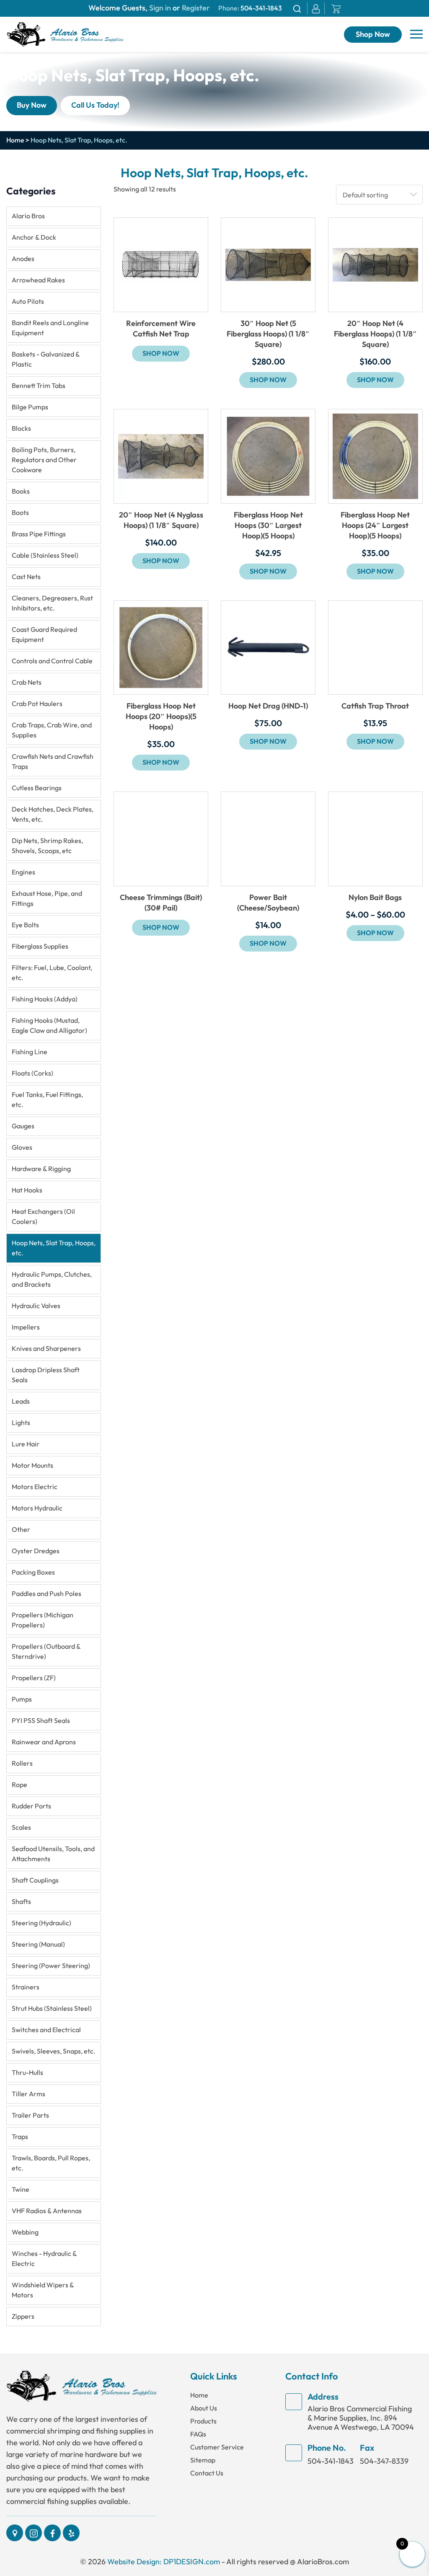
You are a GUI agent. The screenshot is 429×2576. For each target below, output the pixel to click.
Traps (20, 2137)
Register (195, 8)
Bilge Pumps (30, 407)
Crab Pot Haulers (37, 704)
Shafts (21, 1902)
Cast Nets (26, 577)
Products (203, 2421)
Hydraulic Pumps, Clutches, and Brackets (52, 1279)
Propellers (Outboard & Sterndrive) (46, 1651)
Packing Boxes (33, 1572)
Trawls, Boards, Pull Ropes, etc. (51, 2163)
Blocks (21, 428)
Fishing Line (30, 1052)
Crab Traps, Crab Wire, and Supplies (52, 730)
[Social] (15, 2533)
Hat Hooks (27, 1190)
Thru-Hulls (27, 2073)
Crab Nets (27, 682)
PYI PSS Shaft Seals (41, 1721)
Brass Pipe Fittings (39, 534)
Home (15, 140)
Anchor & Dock (34, 237)
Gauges (23, 1126)
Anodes (23, 259)
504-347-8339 (384, 2461)
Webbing (25, 2232)
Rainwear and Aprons (44, 1742)
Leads (21, 1401)
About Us (204, 2408)
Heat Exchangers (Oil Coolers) (43, 1217)
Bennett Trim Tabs (39, 386)
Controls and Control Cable (52, 661)
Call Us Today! (95, 105)
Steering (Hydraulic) (41, 1923)
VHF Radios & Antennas (47, 2211)
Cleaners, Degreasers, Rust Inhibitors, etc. (52, 603)
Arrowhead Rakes (38, 280)
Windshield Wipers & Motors (43, 2290)
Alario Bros (28, 216)
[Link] (65, 34)
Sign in (160, 8)
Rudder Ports (31, 1806)
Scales (21, 1827)
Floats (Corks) (32, 1073)
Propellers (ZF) (34, 1678)
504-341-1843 (261, 8)
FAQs (198, 2434)
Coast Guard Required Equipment (44, 635)
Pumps (22, 1699)
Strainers (26, 1987)
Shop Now (373, 35)
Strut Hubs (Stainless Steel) (52, 2008)
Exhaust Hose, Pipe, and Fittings (47, 899)
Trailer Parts (30, 2115)
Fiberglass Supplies (40, 946)
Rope (19, 1785)
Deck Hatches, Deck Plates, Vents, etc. (53, 814)
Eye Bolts (25, 925)
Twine (21, 2189)
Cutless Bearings (37, 788)
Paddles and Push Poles (47, 1594)
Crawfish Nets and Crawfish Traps (53, 762)
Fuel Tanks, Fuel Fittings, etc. (47, 1100)
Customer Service (217, 2447)
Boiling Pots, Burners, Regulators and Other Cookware (44, 460)
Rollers (22, 1763)
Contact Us (207, 2473)
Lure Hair (26, 1444)
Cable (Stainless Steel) (45, 555)
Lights (21, 1423)
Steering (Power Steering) (51, 1966)
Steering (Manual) (38, 1944)
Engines (23, 872)
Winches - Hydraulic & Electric (44, 2259)
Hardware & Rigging (41, 1169)
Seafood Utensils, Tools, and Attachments (53, 1854)
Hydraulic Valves (36, 1306)
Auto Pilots (28, 301)
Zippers (23, 2316)
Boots (20, 513)
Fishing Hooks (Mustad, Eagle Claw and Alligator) (49, 1025)
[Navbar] (416, 34)
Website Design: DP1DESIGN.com (164, 2562)
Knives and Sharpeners (46, 1349)
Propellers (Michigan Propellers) (43, 1620)
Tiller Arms (28, 2094)
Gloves (22, 1147)
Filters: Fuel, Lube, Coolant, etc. (52, 973)
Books (21, 491)
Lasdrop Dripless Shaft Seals (46, 1375)
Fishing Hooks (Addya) (45, 999)
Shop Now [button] (268, 380)
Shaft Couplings (35, 1880)
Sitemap (203, 2460)
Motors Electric (35, 1487)
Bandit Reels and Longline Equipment (50, 328)
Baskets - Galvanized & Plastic (46, 359)
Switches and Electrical (46, 2030)
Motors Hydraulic (37, 1508)
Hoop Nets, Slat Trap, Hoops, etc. (54, 1248)
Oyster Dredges (36, 1551)
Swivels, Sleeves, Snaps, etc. (54, 2051)
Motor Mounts (32, 1465)
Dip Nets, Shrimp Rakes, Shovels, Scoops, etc (47, 846)
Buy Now (32, 105)
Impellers (26, 1327)
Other (21, 1530)
